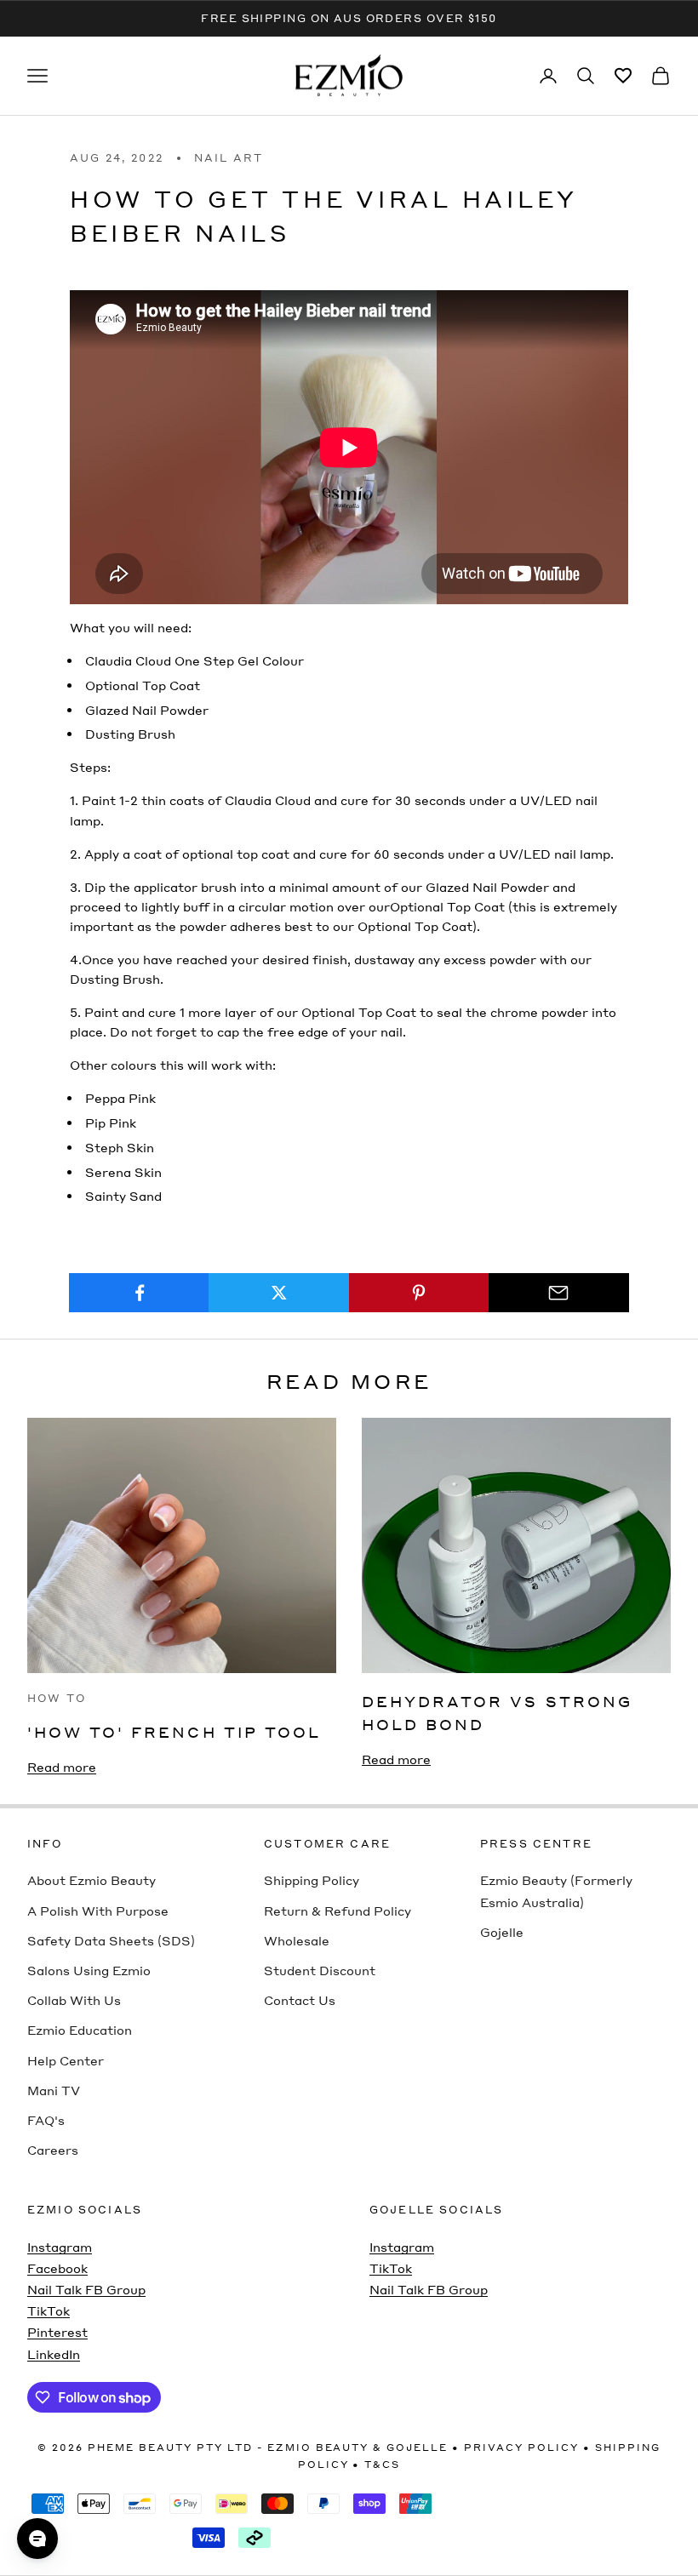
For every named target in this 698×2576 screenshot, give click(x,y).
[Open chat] (37, 2539)
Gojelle (502, 1932)
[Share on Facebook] (139, 1293)
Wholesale (297, 1940)
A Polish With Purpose (98, 1911)
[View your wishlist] (623, 76)
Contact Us (300, 2000)
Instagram (60, 2247)
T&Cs (382, 2465)
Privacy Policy (521, 2447)
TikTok (49, 2310)
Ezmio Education (80, 2030)
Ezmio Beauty (318, 2447)
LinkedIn (54, 2354)
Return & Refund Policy (338, 1911)
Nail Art (229, 158)
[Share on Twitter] (279, 1293)
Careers (53, 2150)
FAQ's (46, 2120)
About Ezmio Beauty (92, 1880)
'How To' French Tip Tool (174, 1732)
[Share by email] (559, 1293)
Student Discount (320, 1970)
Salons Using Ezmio (89, 1970)
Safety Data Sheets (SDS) (111, 1940)
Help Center (66, 2060)
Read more (62, 1767)
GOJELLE (417, 2447)
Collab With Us (74, 2000)
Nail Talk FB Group (86, 2289)
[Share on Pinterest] (419, 1293)
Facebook (57, 2268)
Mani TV (54, 2090)
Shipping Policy (312, 1880)
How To (57, 1698)
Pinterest (57, 2332)
